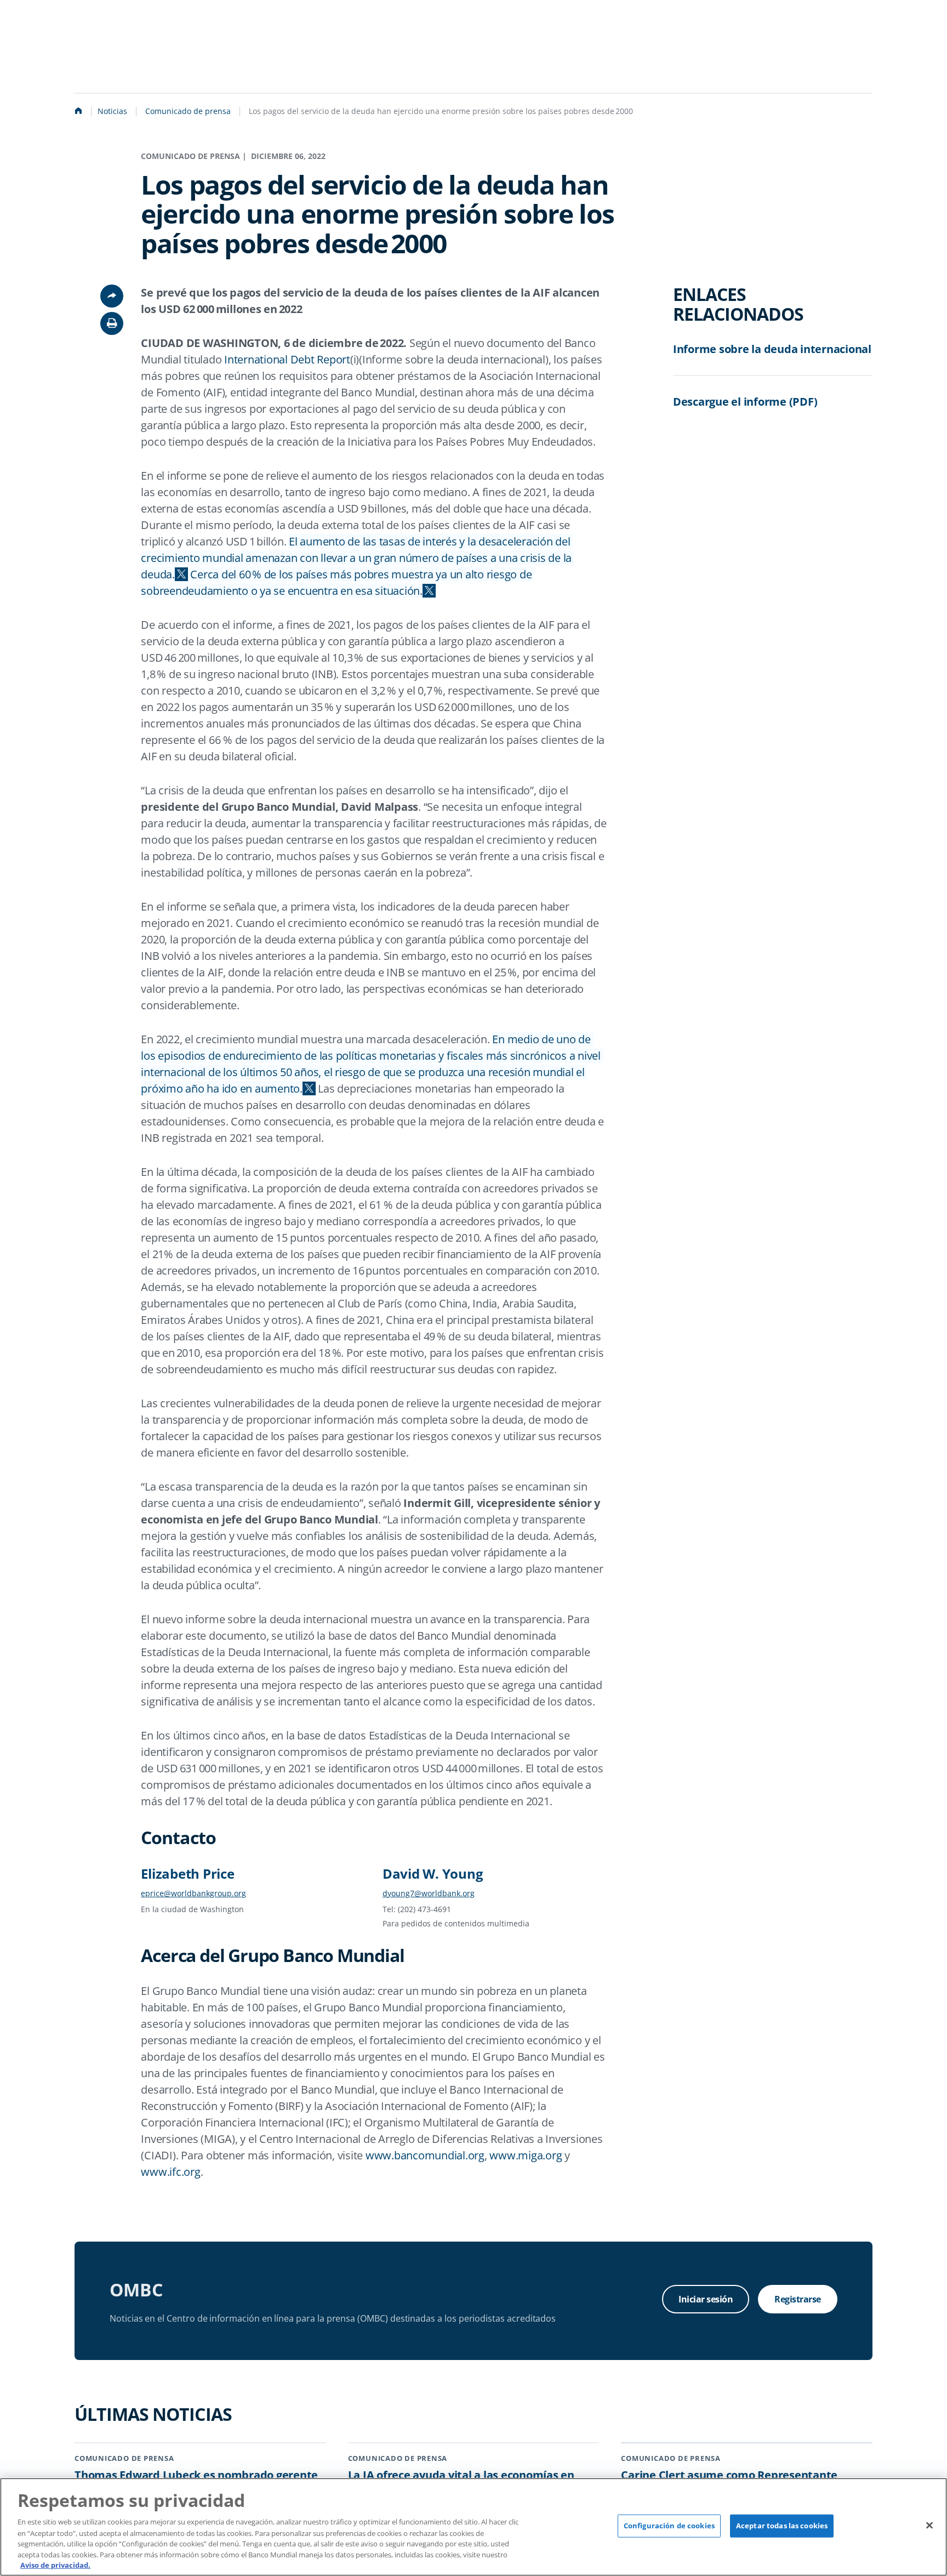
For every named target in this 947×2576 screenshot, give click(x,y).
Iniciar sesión (706, 2299)
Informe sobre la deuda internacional (772, 349)
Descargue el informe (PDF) (745, 402)
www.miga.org (526, 2155)
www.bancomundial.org (425, 2155)
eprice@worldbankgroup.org (193, 1893)
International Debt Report (287, 359)
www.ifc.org (170, 2172)
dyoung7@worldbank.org (429, 1893)
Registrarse (798, 2299)
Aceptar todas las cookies (782, 2526)
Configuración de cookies (669, 2526)
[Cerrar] (929, 2526)
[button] (112, 323)
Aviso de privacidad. (55, 2564)
